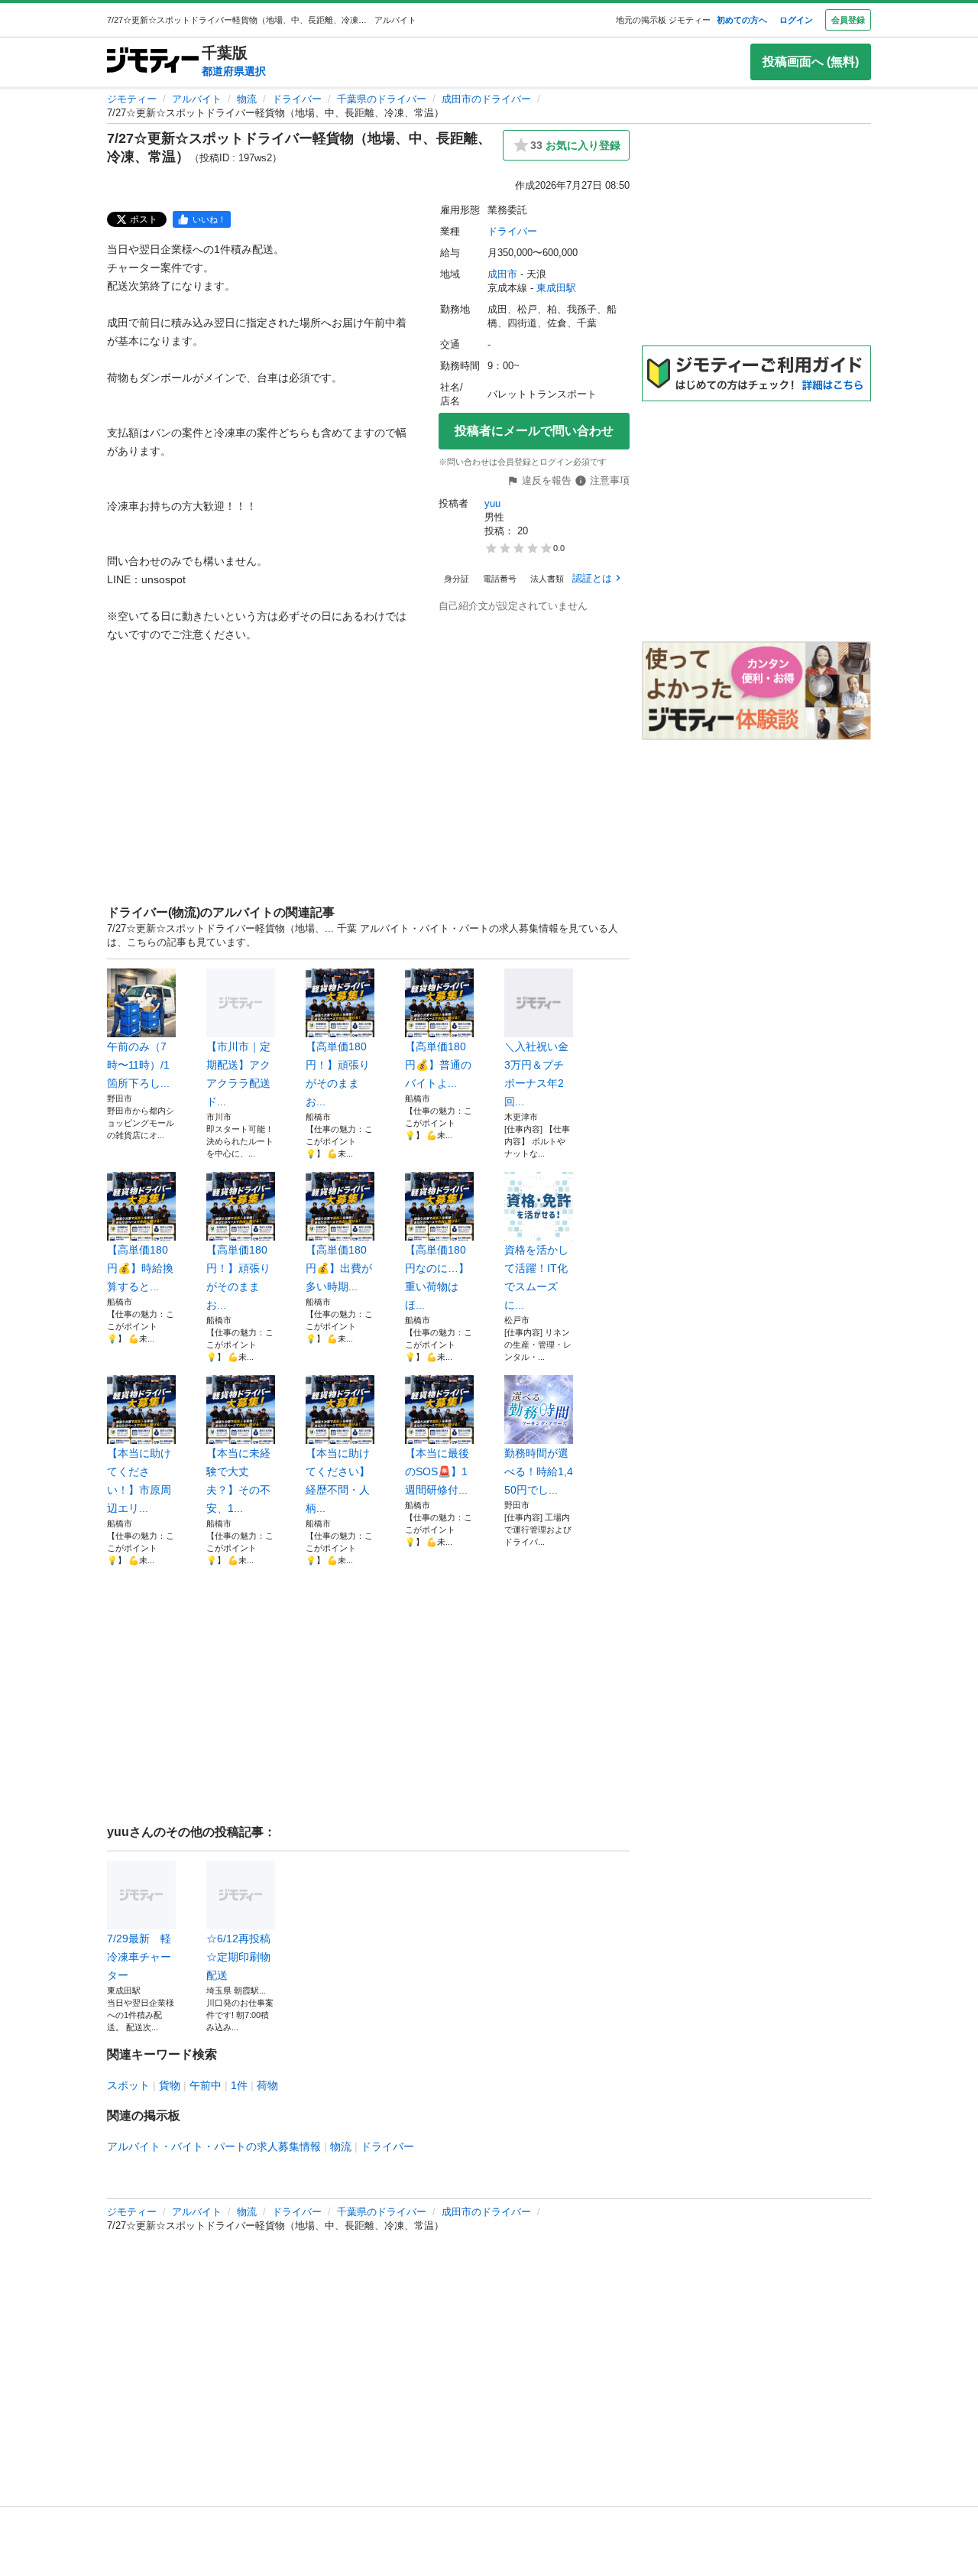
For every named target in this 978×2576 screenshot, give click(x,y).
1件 (239, 2085)
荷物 (267, 2085)
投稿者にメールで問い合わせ (534, 431)
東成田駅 (556, 288)
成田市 (502, 274)
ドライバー (297, 99)
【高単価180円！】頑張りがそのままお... (338, 1074)
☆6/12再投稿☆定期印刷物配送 (238, 1957)
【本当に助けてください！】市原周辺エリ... (139, 1481)
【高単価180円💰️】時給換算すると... (140, 1268)
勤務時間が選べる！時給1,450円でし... (539, 1471)
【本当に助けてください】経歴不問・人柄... (338, 1481)
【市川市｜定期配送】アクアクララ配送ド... (238, 1074)
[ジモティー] (153, 62)
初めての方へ (742, 20)
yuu (492, 503)
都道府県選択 (234, 71)
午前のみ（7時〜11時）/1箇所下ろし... (138, 1065)
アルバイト (197, 99)
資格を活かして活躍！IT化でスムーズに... (536, 1277)
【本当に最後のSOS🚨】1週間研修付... (437, 1471)
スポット (128, 2085)
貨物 (170, 2085)
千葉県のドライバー (382, 99)
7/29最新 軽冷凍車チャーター (139, 1957)
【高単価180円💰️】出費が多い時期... (339, 1268)
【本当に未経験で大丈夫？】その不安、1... (238, 1481)
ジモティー (132, 99)
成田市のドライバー (486, 99)
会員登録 (848, 20)
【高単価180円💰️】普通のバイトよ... (438, 1065)
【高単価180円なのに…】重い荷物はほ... (437, 1277)
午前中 (206, 2085)
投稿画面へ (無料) (811, 62)
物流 (247, 99)
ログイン (796, 20)
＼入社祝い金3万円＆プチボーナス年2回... (536, 1074)
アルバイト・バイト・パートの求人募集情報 (214, 2146)
